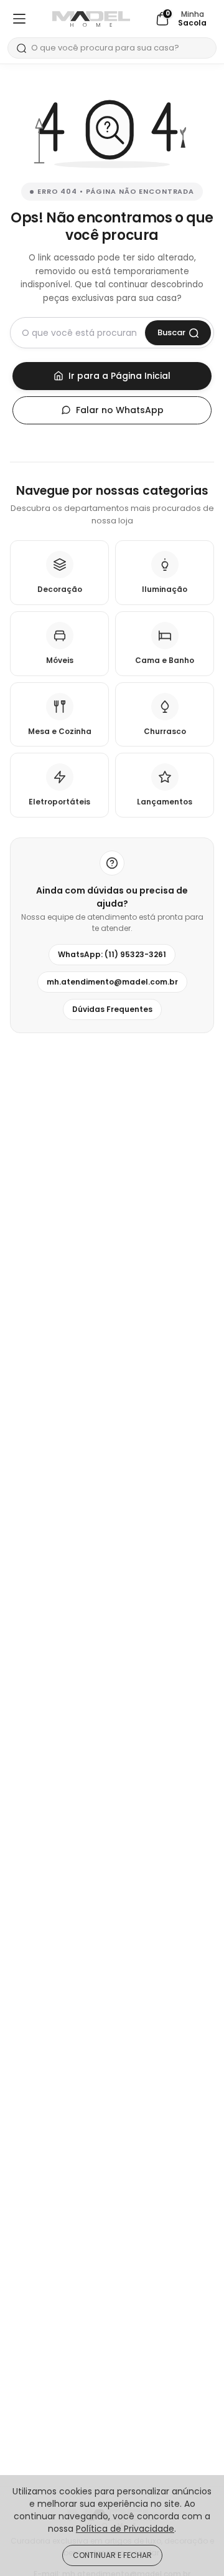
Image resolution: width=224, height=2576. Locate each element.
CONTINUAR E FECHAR (112, 2555)
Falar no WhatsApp (120, 410)
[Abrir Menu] (19, 19)
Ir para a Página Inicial (119, 376)
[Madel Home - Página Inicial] (91, 19)
